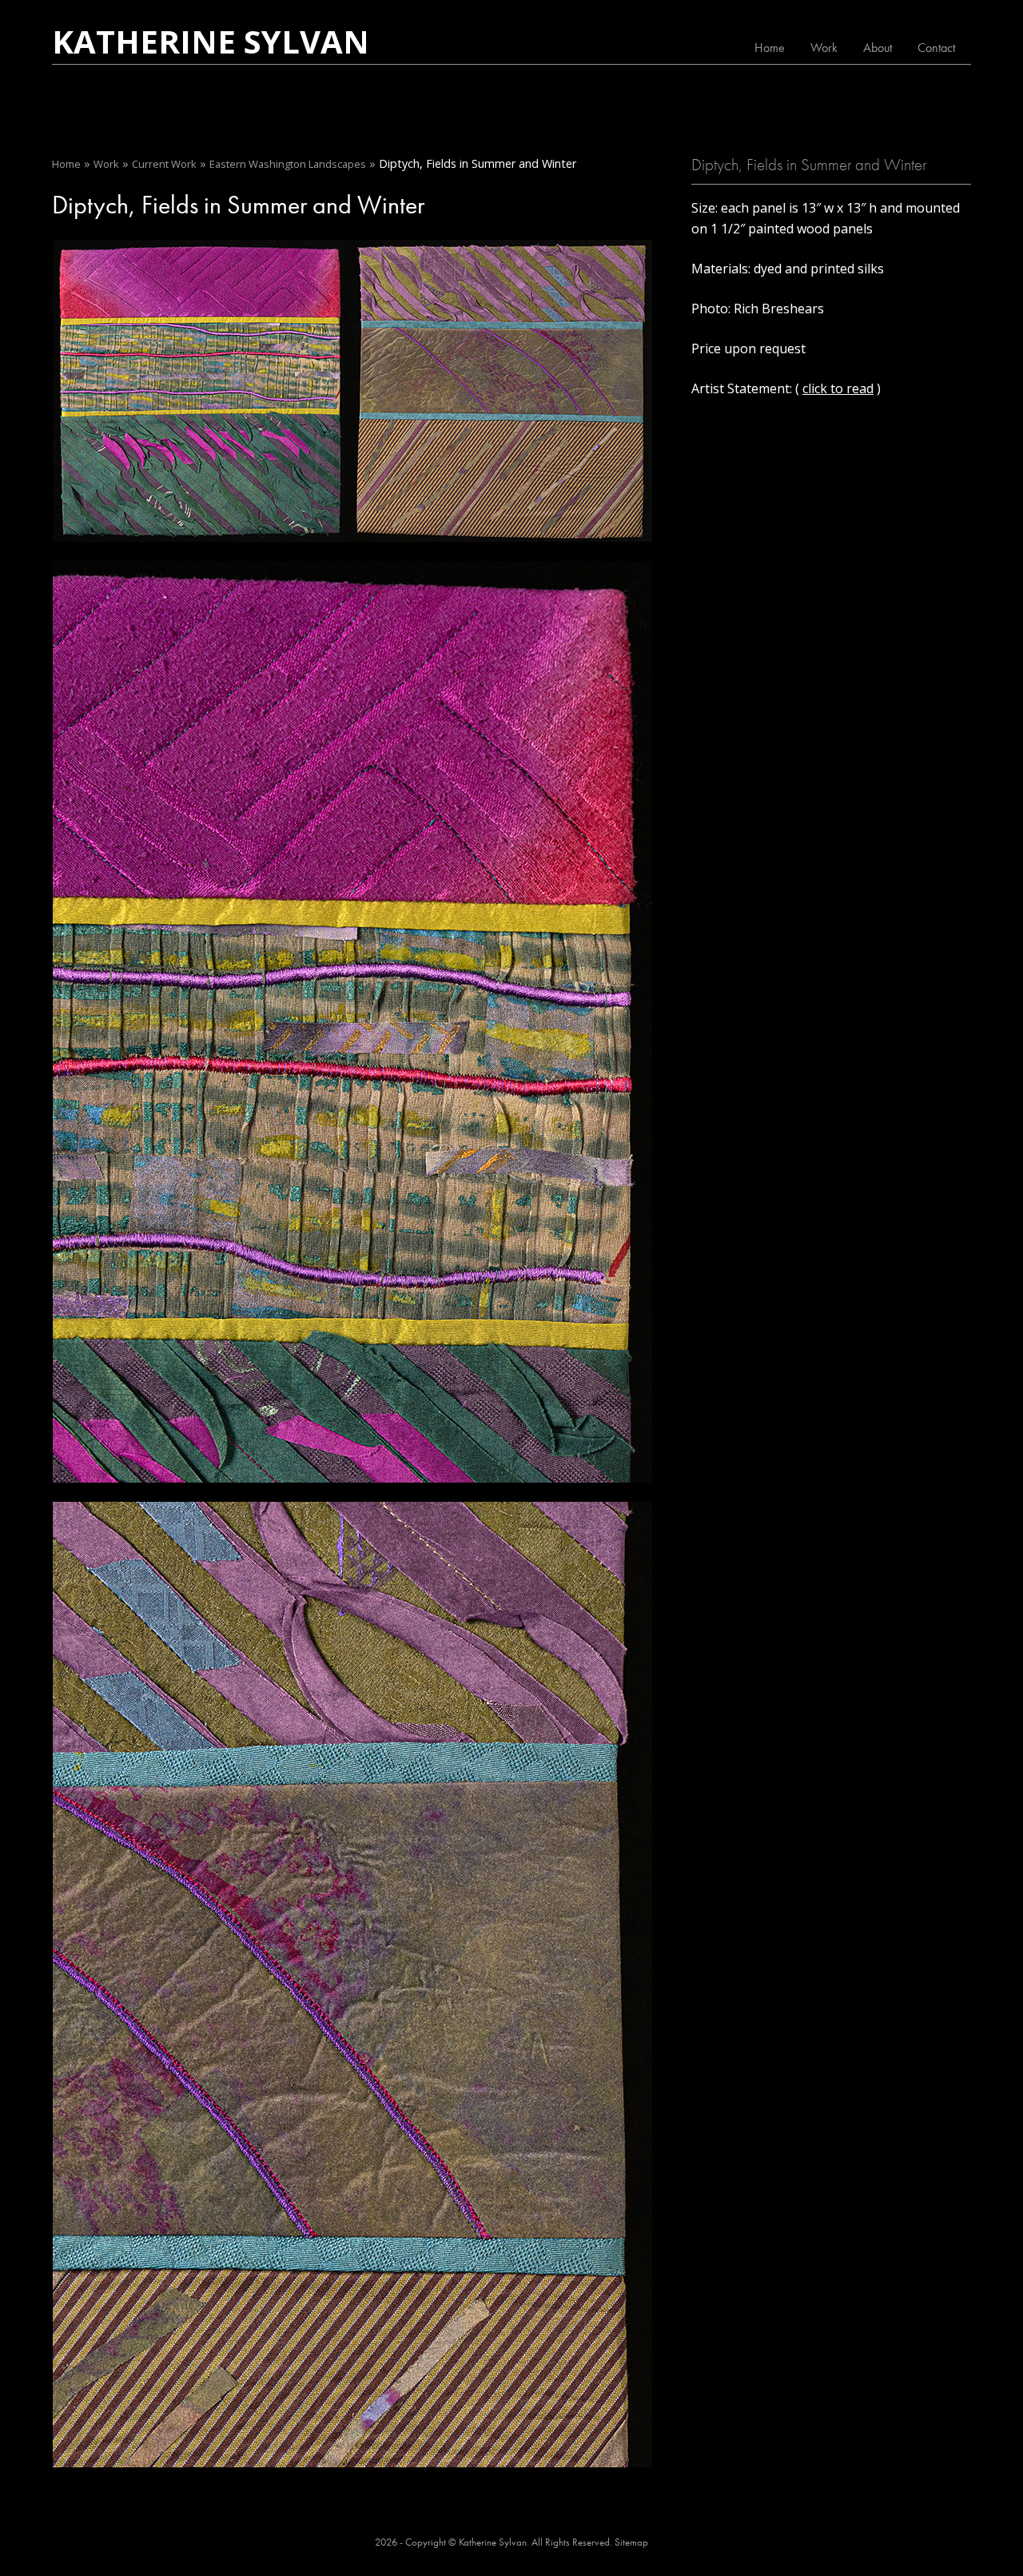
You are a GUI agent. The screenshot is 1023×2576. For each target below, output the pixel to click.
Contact (936, 48)
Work (824, 48)
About (878, 48)
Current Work (164, 164)
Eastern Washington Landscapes (288, 164)
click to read (838, 388)
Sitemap (631, 2542)
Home (770, 48)
